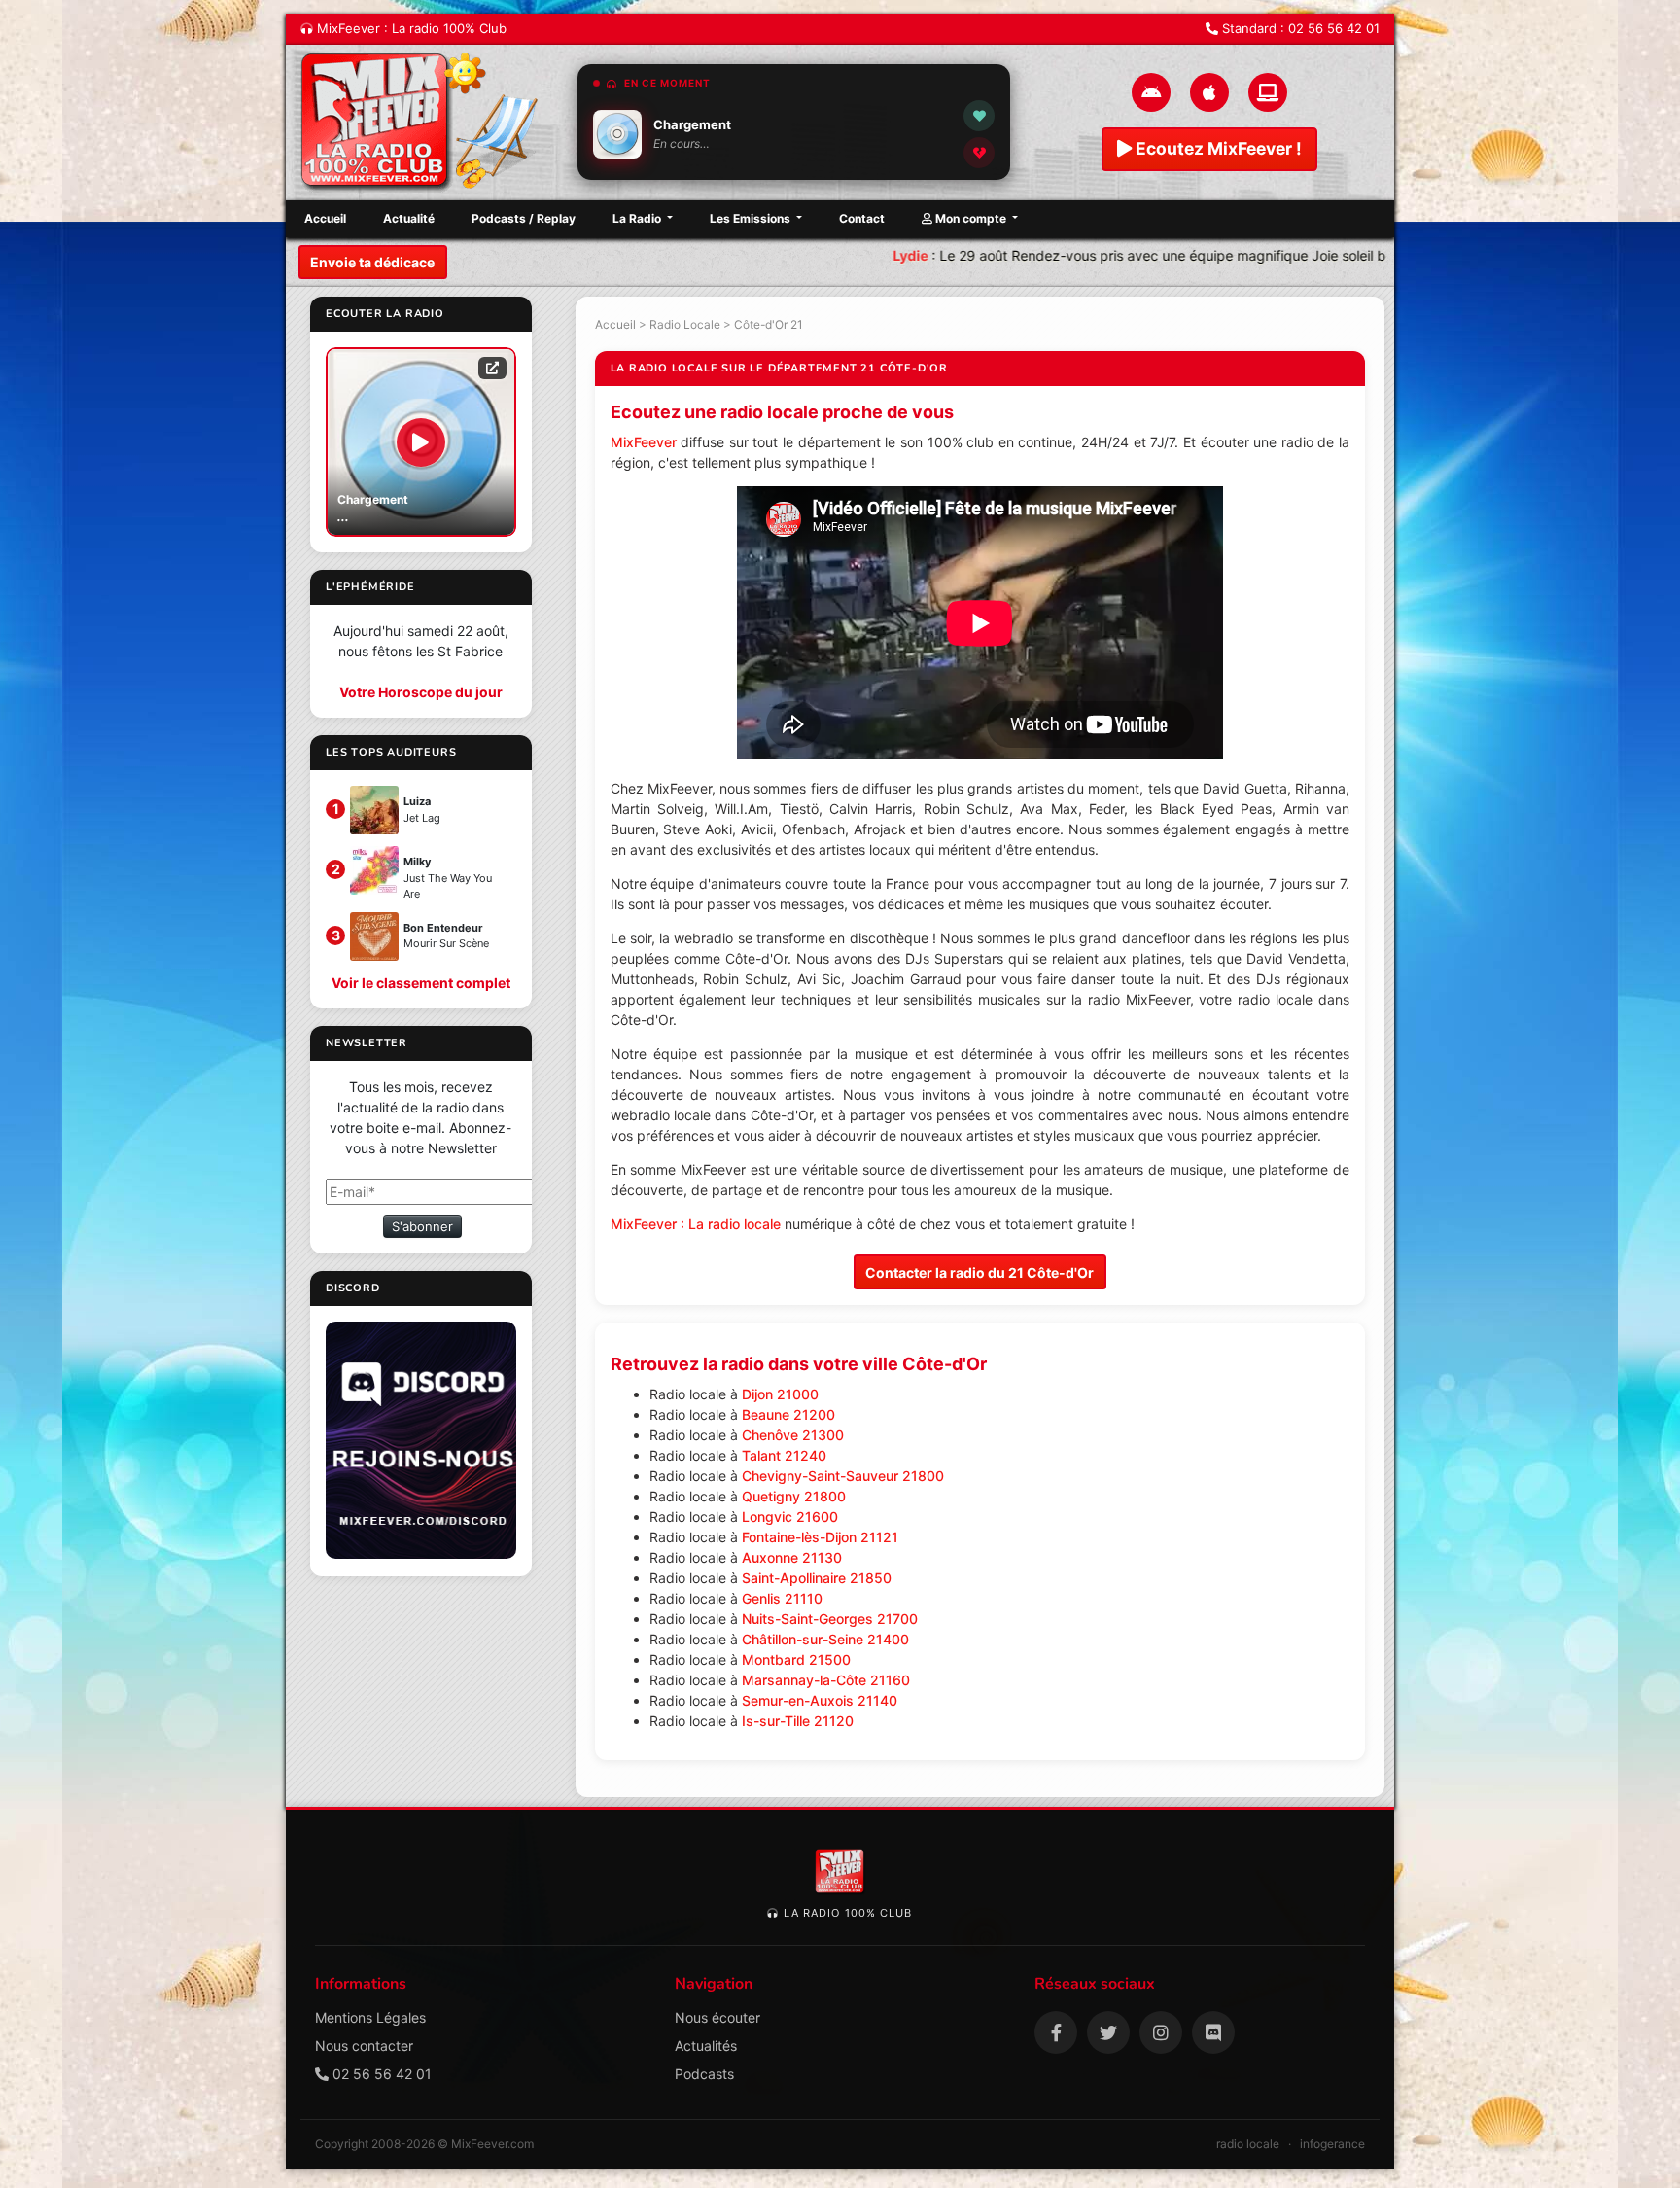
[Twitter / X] (1108, 2032)
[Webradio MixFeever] (422, 123)
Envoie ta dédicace (372, 262)
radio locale (1248, 2144)
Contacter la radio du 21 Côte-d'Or (980, 1272)
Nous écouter (717, 2017)
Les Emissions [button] (752, 218)
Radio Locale (685, 324)
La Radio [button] (638, 218)
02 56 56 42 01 (1334, 28)
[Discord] (1213, 2032)
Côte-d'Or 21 (769, 324)
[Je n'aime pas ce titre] (979, 153)
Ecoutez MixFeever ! (1217, 148)
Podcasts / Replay (524, 218)
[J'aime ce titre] (979, 116)
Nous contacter (364, 2046)
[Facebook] (1056, 2032)
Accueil (325, 218)
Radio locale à (734, 1394)
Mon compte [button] (971, 218)
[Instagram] (1161, 2032)
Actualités (706, 2046)
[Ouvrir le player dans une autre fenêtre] (492, 368)
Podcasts (704, 2074)
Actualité (409, 218)
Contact (862, 218)
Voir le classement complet (421, 983)
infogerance (1332, 2144)
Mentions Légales (370, 2017)
